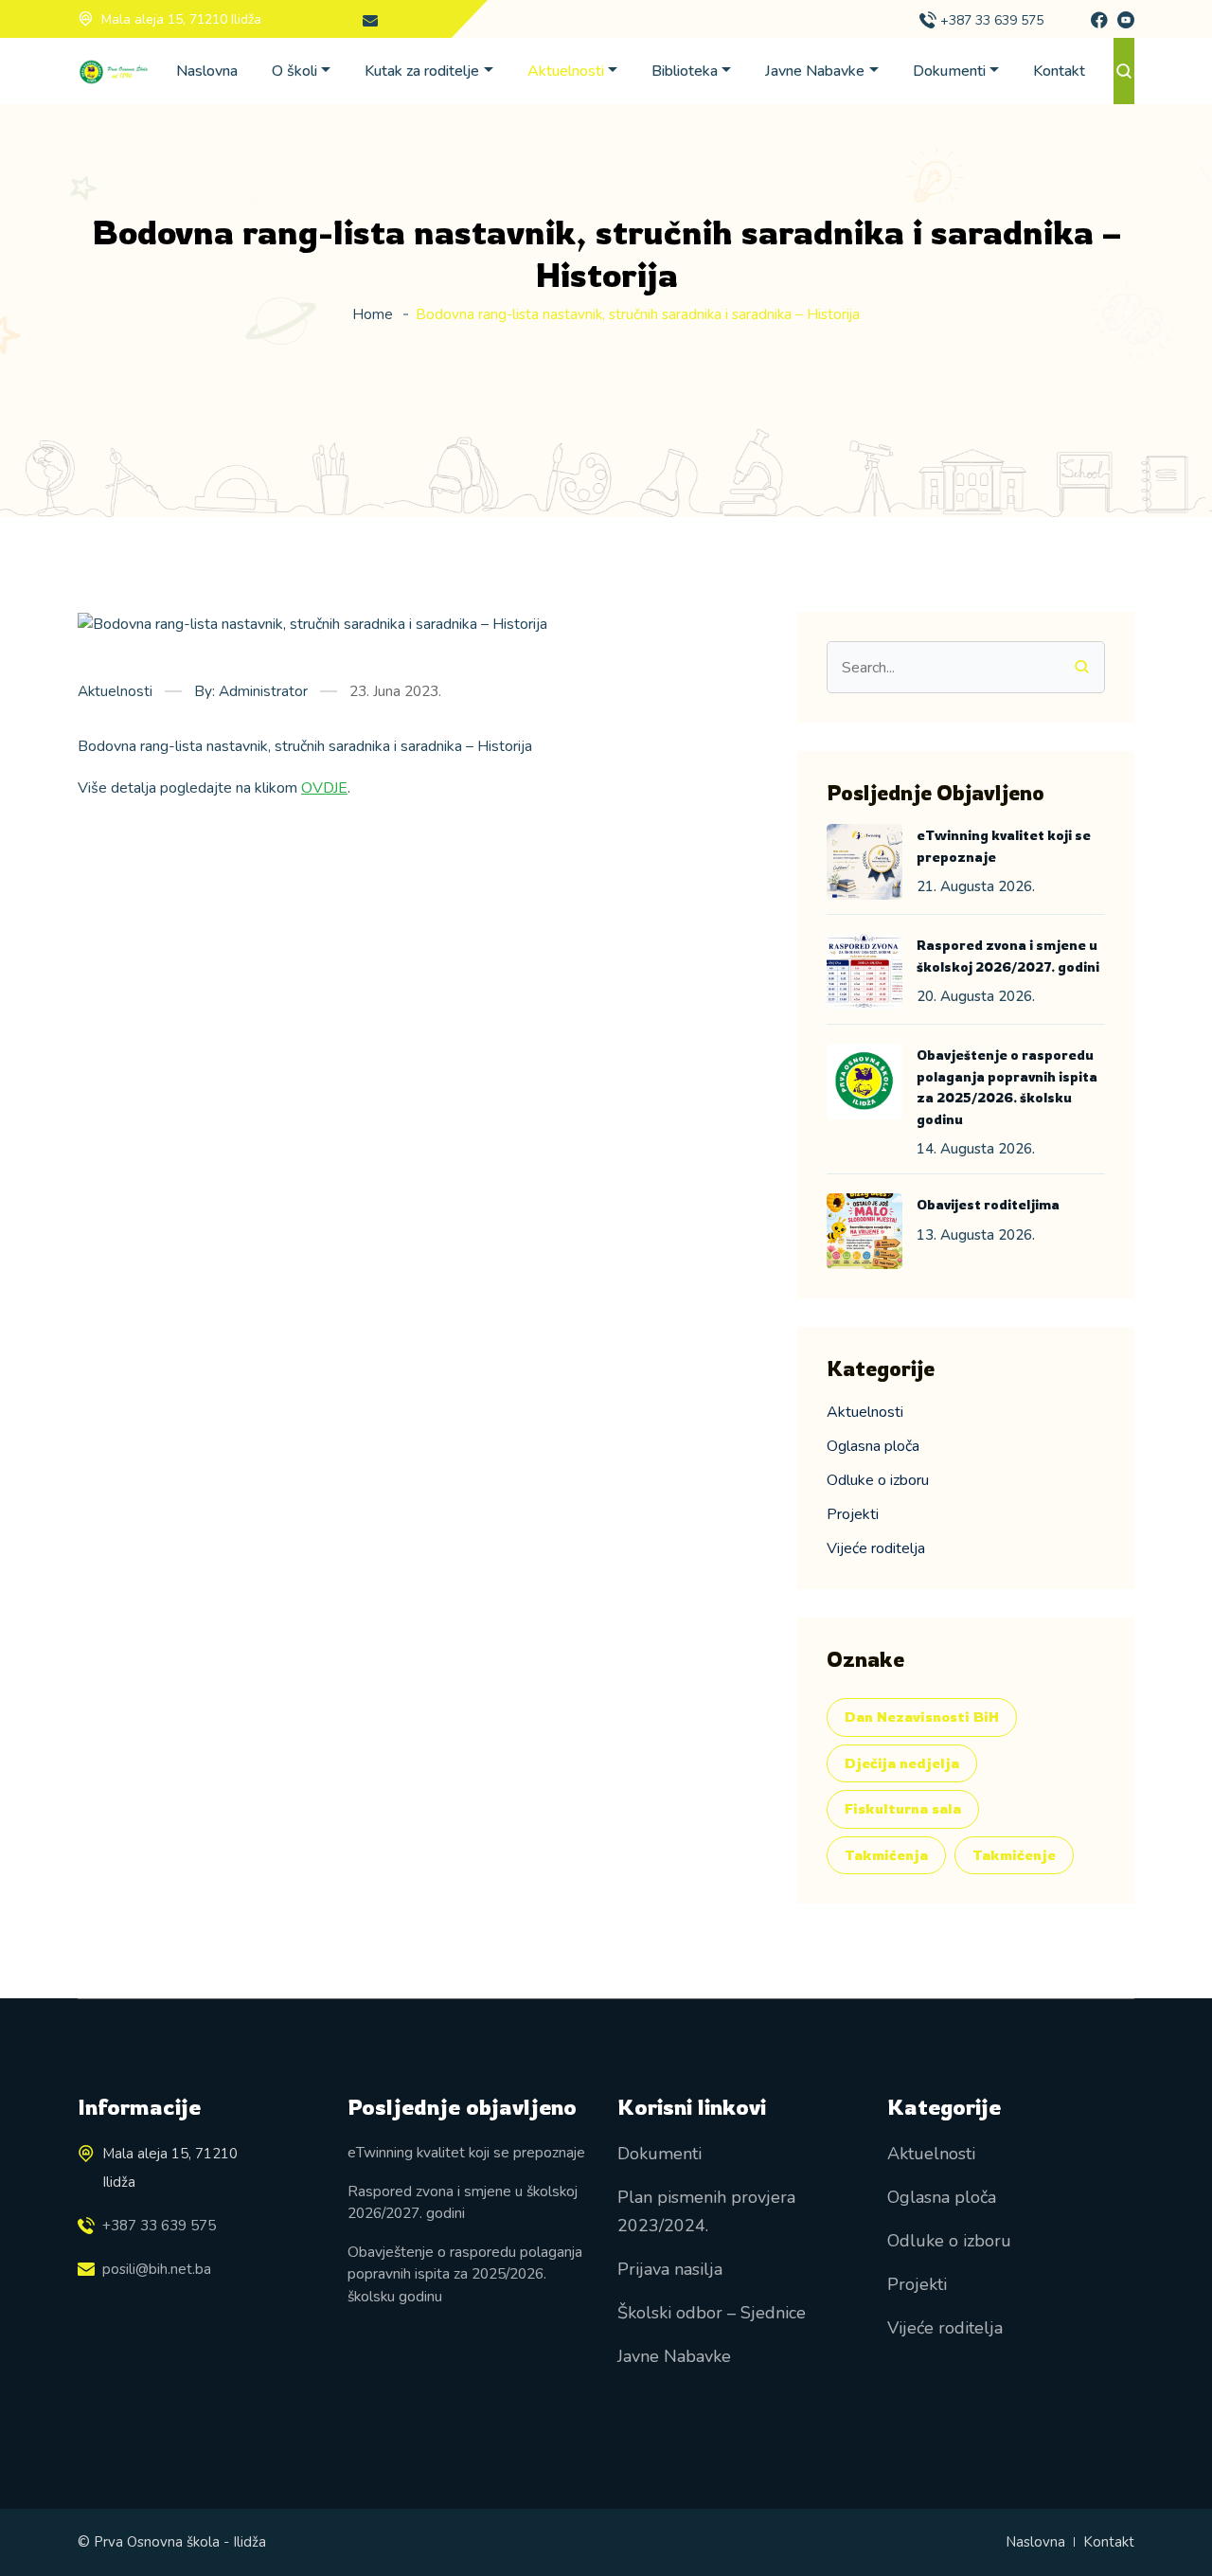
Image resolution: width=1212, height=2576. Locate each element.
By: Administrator (251, 691)
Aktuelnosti (566, 71)
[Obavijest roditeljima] (864, 1231)
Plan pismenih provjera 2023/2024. (706, 2211)
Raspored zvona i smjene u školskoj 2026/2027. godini (463, 2202)
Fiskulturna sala (903, 1808)
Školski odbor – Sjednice (712, 2313)
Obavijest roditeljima (988, 1204)
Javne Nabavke (815, 71)
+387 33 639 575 (992, 20)
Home (373, 314)
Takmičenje (1014, 1855)
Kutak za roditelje (422, 71)
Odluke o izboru (878, 1480)
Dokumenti (949, 71)
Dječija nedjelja (902, 1763)
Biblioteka (685, 71)
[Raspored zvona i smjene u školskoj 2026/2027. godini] (864, 972)
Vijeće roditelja (876, 1548)
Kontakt (1059, 71)
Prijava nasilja (670, 2269)
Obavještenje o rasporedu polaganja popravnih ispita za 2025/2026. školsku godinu (465, 2274)
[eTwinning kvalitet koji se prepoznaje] (864, 862)
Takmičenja (886, 1855)
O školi (294, 71)
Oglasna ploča (873, 1446)
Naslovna (207, 71)
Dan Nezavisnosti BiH (922, 1717)
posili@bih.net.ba (157, 2269)
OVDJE (324, 788)
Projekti (853, 1514)
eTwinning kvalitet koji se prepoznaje (466, 2152)
